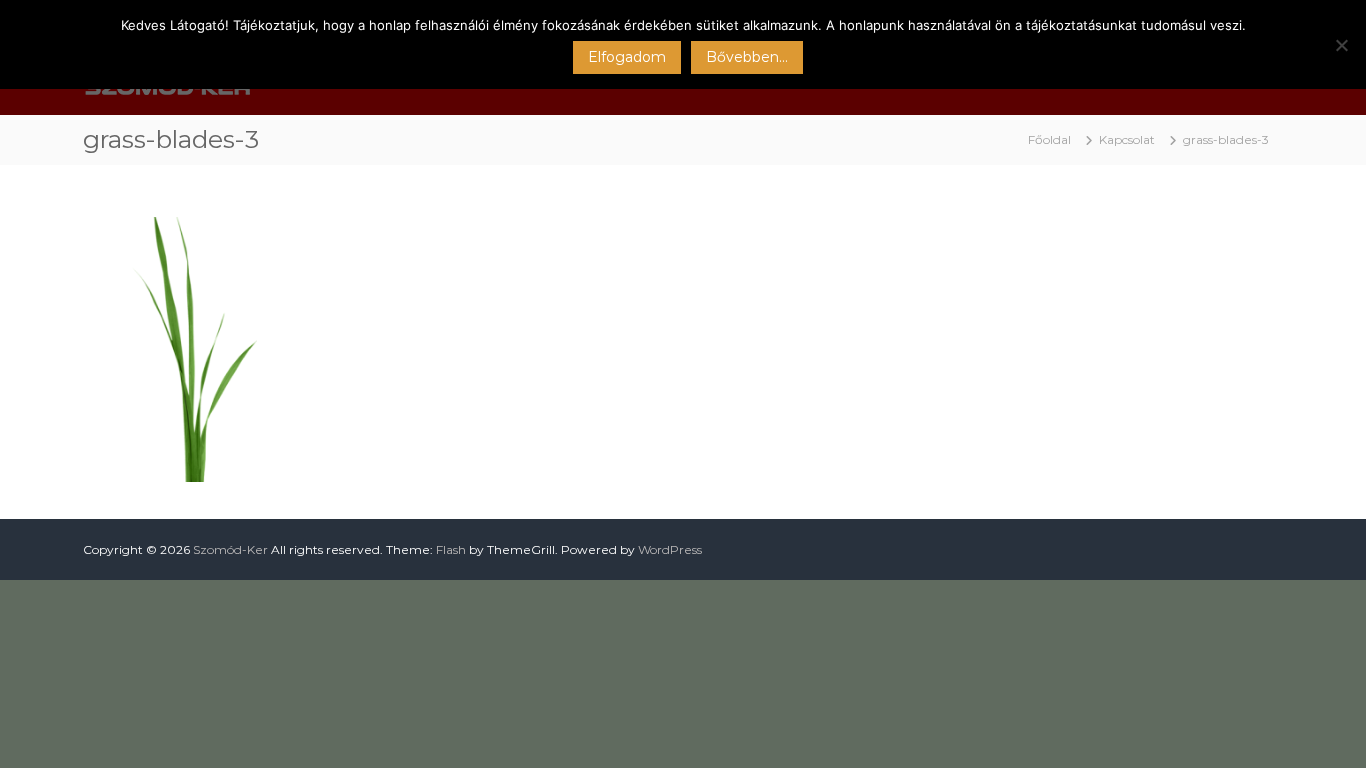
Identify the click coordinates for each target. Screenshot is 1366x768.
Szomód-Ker (230, 549)
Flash (451, 549)
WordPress (670, 549)
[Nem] (1341, 45)
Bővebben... (747, 57)
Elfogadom (627, 57)
